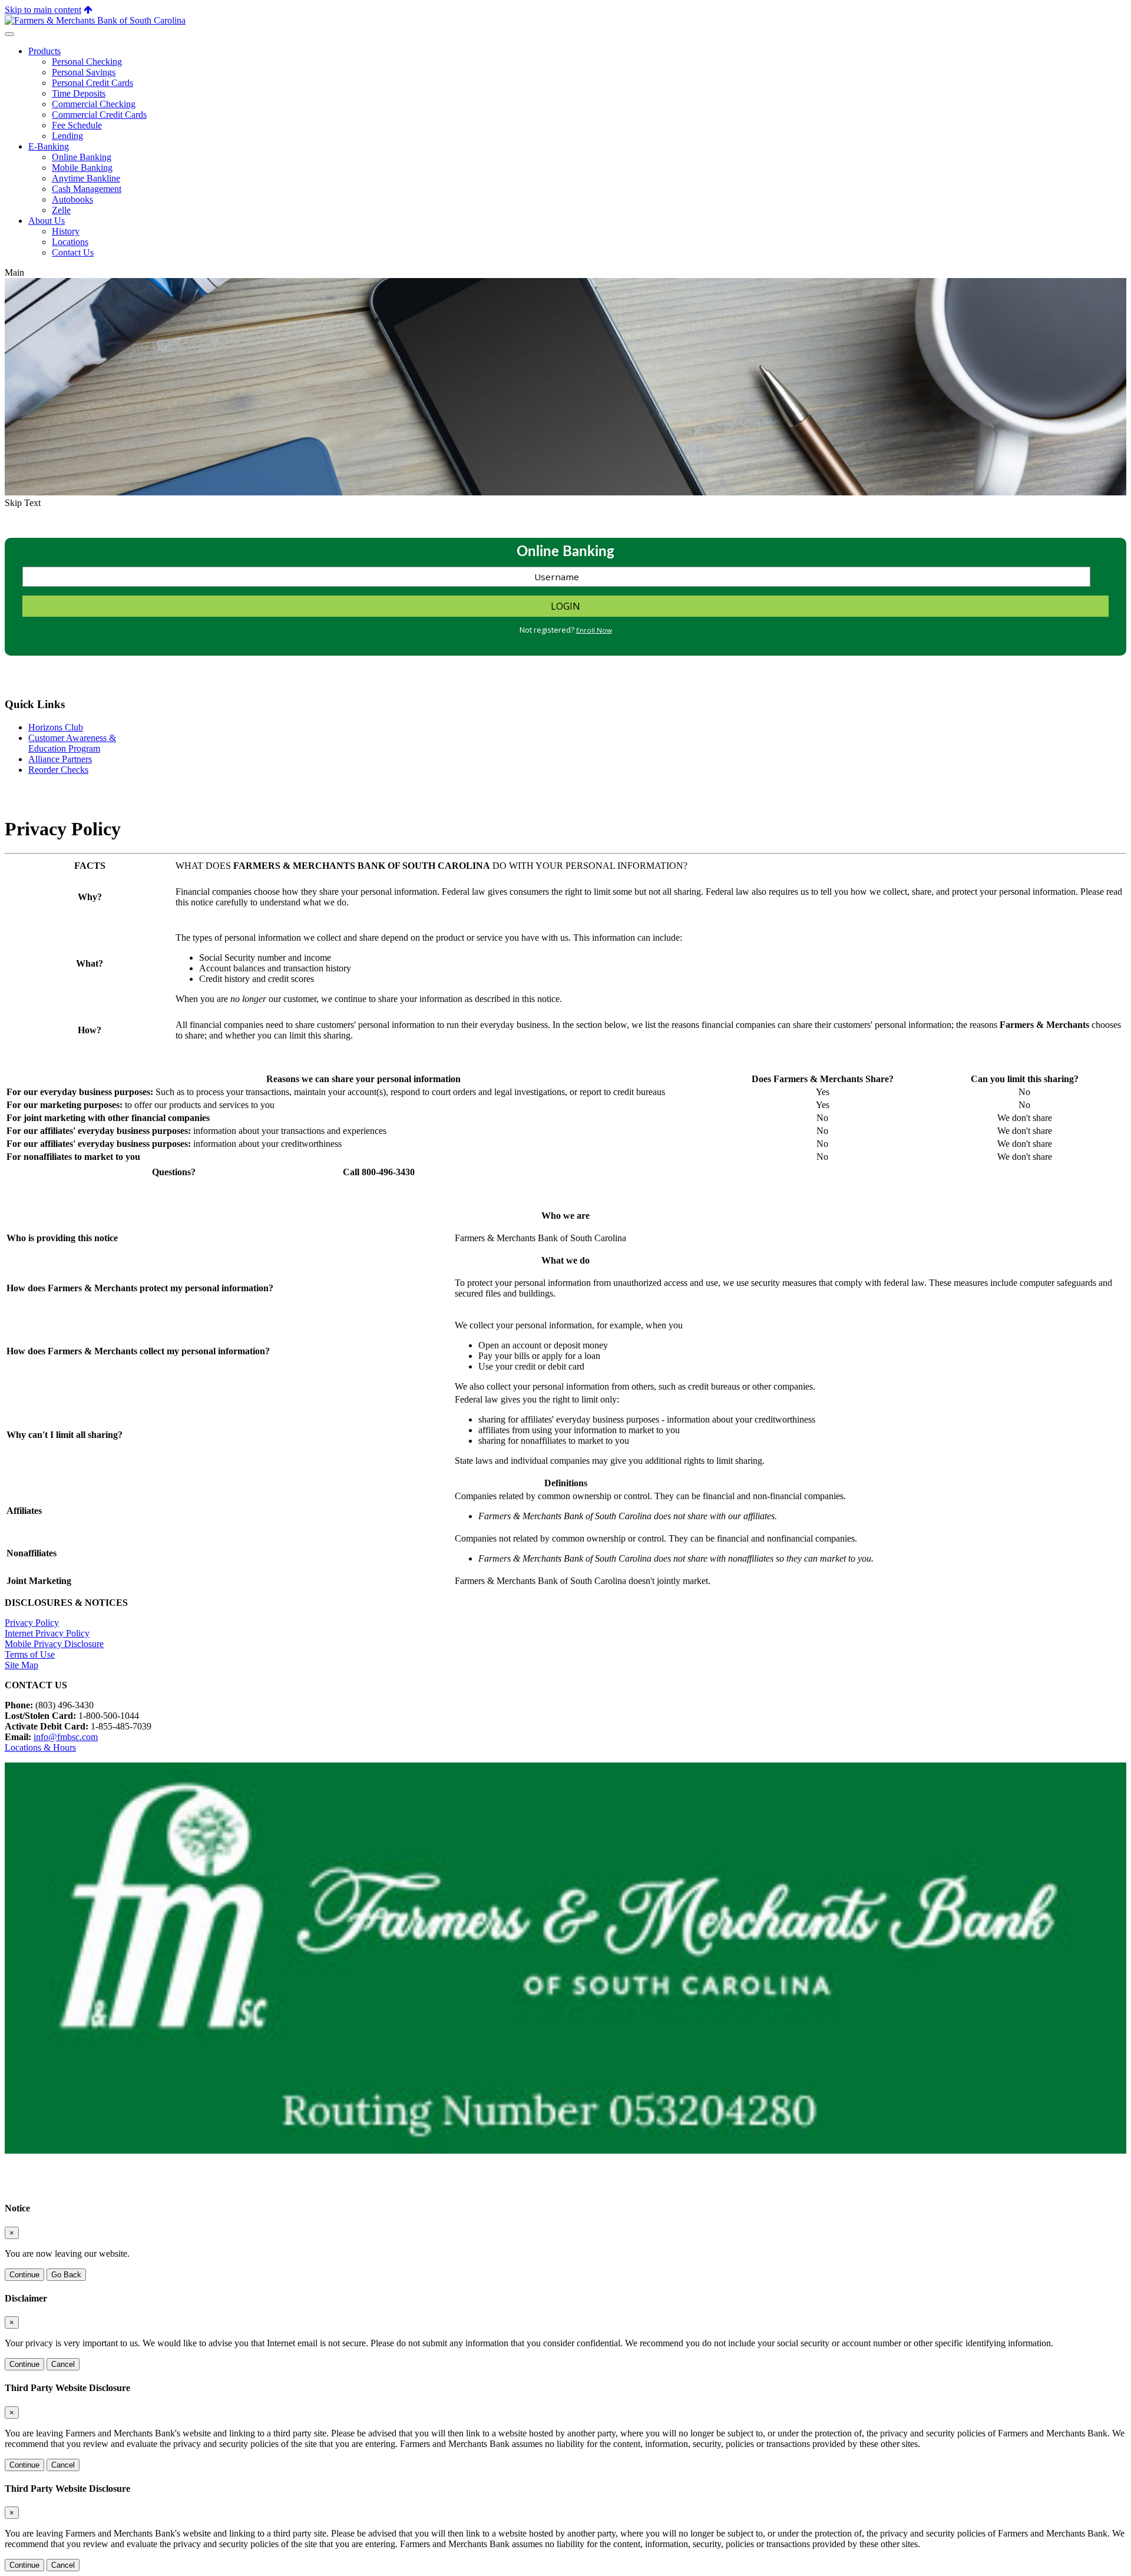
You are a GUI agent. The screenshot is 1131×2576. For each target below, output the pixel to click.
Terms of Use (30, 1654)
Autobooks (72, 199)
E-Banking (49, 146)
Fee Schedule (77, 125)
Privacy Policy (32, 1623)
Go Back (66, 2275)
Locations (70, 242)
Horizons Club (56, 727)
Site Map (22, 1665)
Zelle (61, 210)
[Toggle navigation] (9, 34)
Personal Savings (84, 72)
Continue (24, 2275)
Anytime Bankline (86, 178)
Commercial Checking (94, 104)
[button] (88, 10)
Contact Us (73, 252)
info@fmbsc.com (66, 1737)
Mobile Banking (82, 168)
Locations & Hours (40, 1747)
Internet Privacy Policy (47, 1633)
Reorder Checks (58, 770)
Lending (67, 136)
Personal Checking (87, 62)
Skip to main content (43, 10)
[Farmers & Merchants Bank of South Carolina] (95, 20)
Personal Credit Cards (92, 83)
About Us (47, 221)
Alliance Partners (60, 759)
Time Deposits (79, 93)
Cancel (63, 2364)
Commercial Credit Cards (99, 115)
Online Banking (82, 157)
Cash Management (87, 189)
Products (44, 51)
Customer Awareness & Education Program (72, 743)
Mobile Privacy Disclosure (54, 1644)
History (66, 231)
